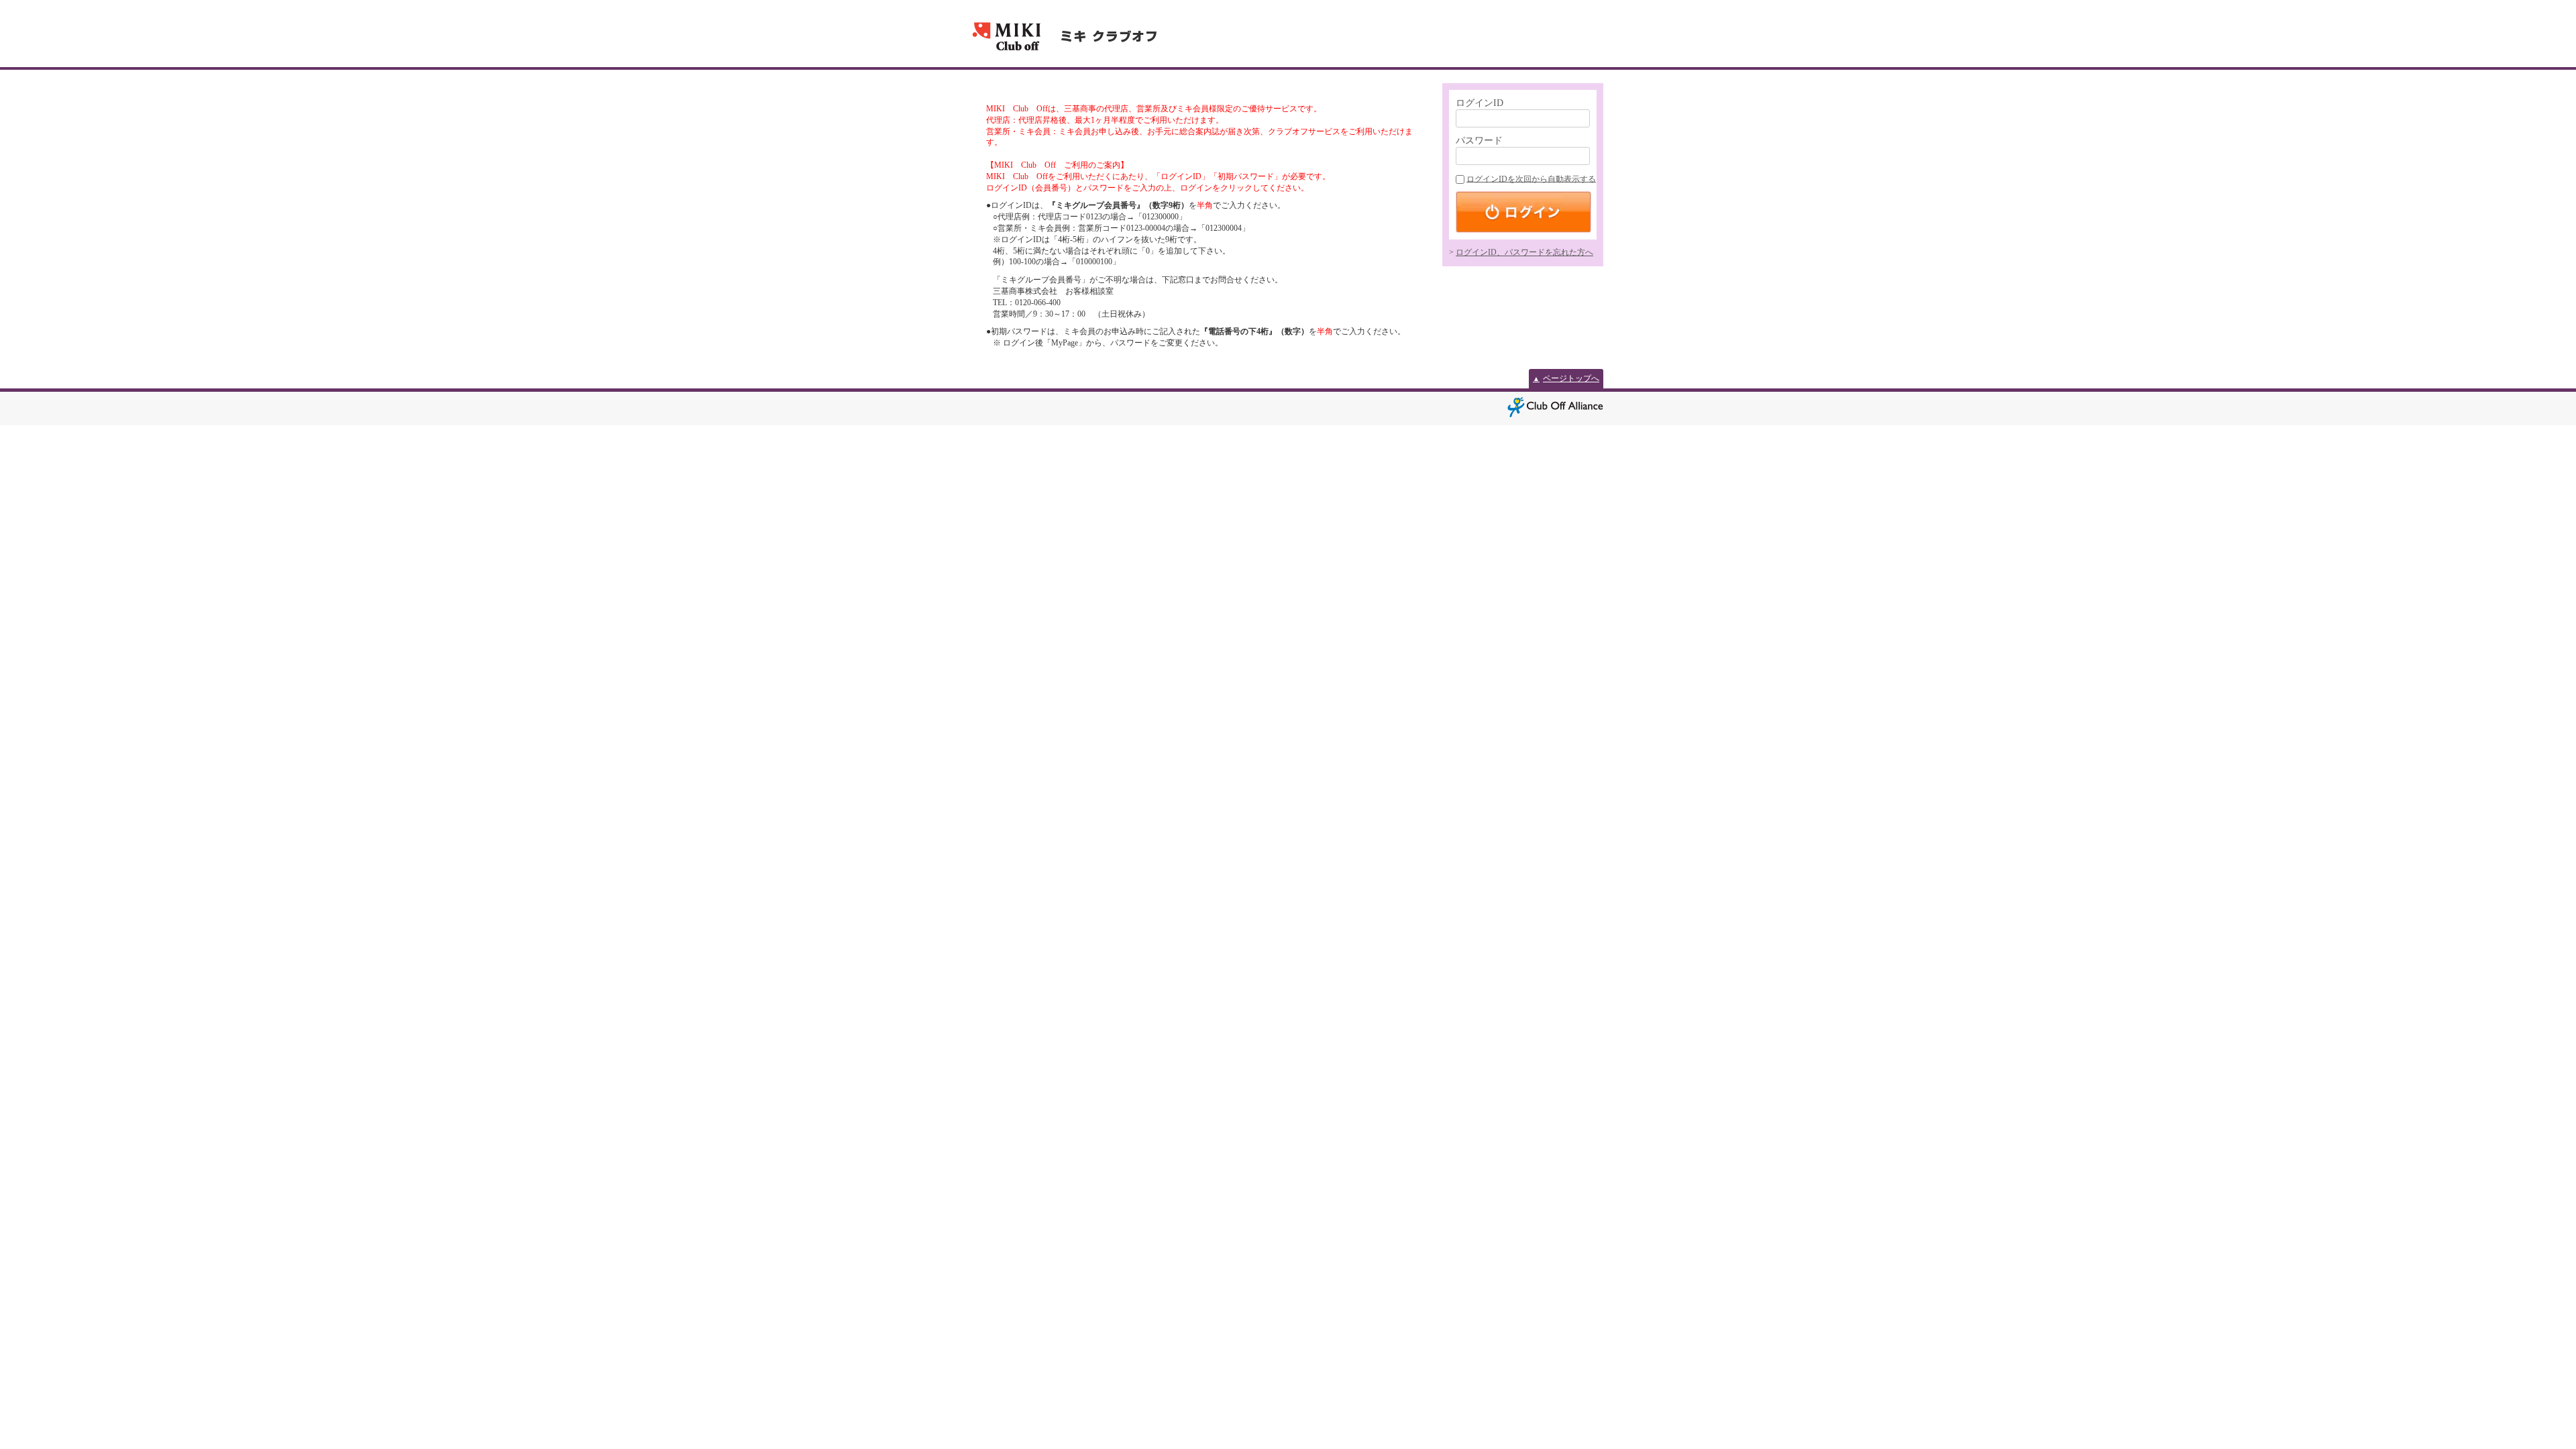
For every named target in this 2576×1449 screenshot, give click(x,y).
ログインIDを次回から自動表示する (1531, 179)
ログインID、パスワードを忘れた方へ (1524, 252)
